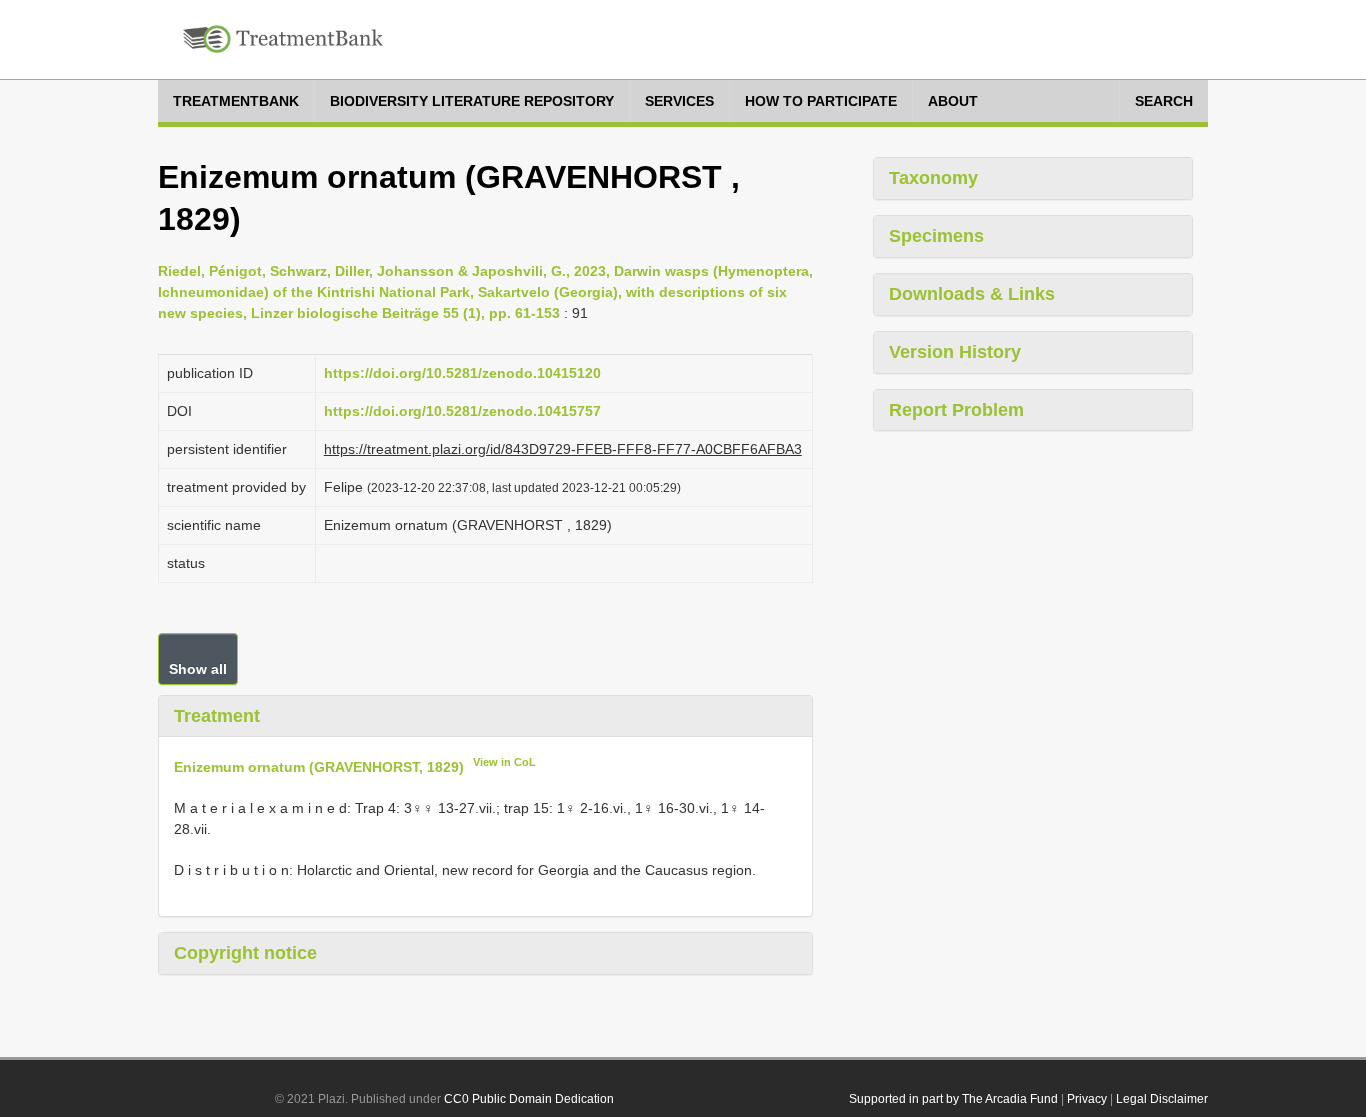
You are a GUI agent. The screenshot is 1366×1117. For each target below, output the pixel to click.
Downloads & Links (972, 294)
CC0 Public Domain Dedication (529, 1099)
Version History (955, 352)
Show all (198, 669)
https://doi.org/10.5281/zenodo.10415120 (462, 373)
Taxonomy (933, 178)
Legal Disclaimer (1162, 1099)
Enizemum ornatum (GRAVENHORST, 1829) (319, 767)
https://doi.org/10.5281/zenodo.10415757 (462, 411)
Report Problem (956, 410)
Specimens (936, 236)
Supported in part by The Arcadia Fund (953, 1099)
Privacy (1087, 1099)
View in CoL (504, 762)
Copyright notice (245, 953)
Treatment (217, 716)
